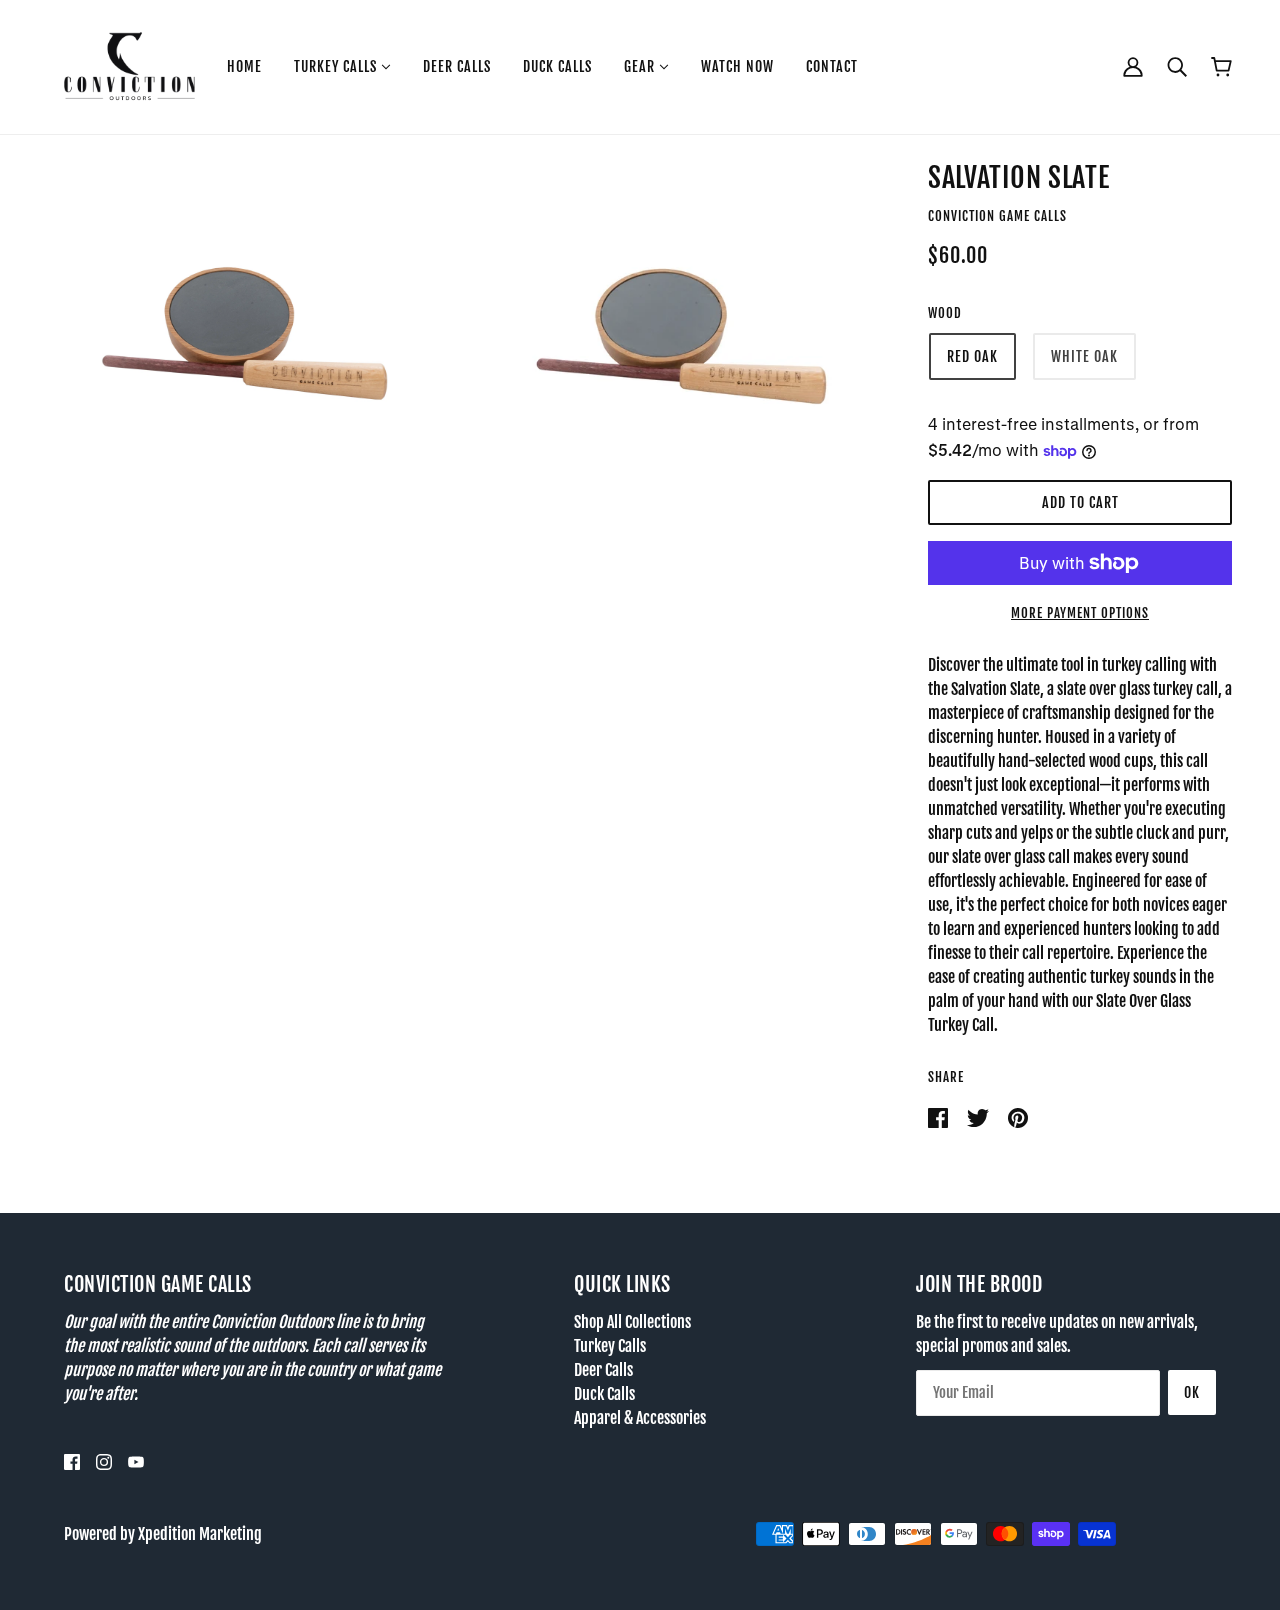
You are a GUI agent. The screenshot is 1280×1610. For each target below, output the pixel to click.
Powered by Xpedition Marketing (163, 1534)
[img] (72, 1462)
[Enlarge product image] (218, 288)
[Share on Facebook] (939, 1117)
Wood (945, 313)
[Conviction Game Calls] (129, 66)
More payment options (1080, 613)
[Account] (1133, 66)
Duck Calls (604, 1394)
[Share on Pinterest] (1018, 1117)
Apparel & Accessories (640, 1418)
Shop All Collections (632, 1322)
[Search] (1177, 66)
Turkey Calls (610, 1346)
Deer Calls (603, 1370)
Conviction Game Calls (997, 216)
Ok (1192, 1392)
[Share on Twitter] (979, 1117)
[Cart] (1221, 67)
